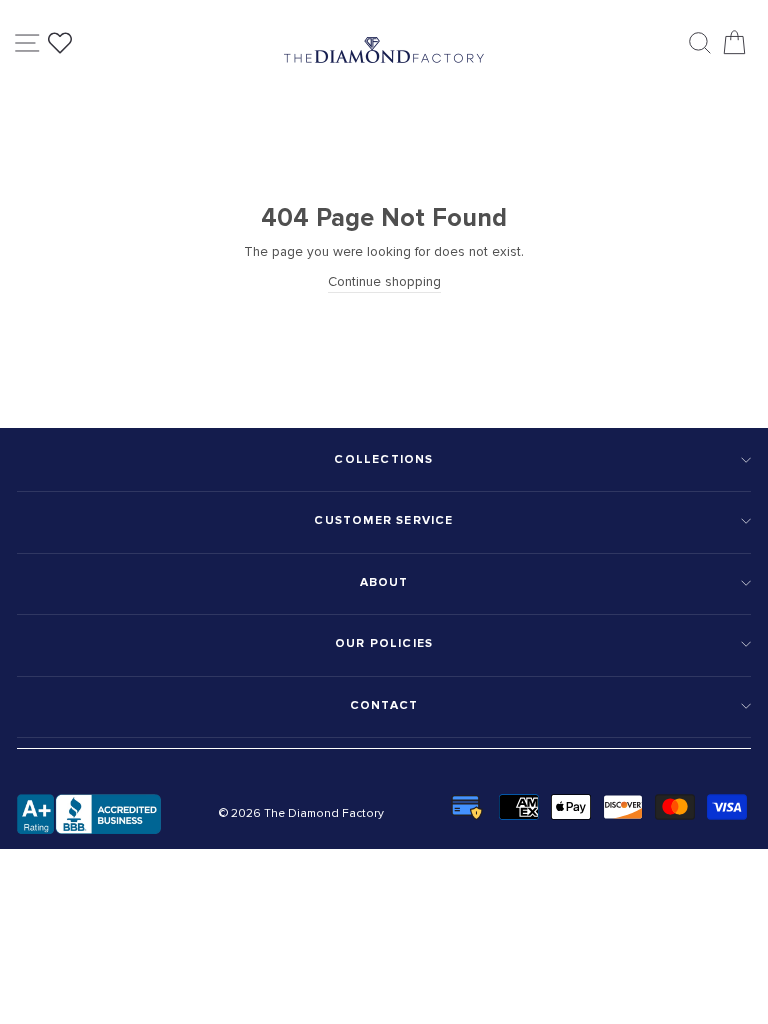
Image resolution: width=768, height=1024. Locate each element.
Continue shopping (384, 281)
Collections (383, 459)
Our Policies (384, 643)
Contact (384, 705)
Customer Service (383, 520)
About (384, 582)
